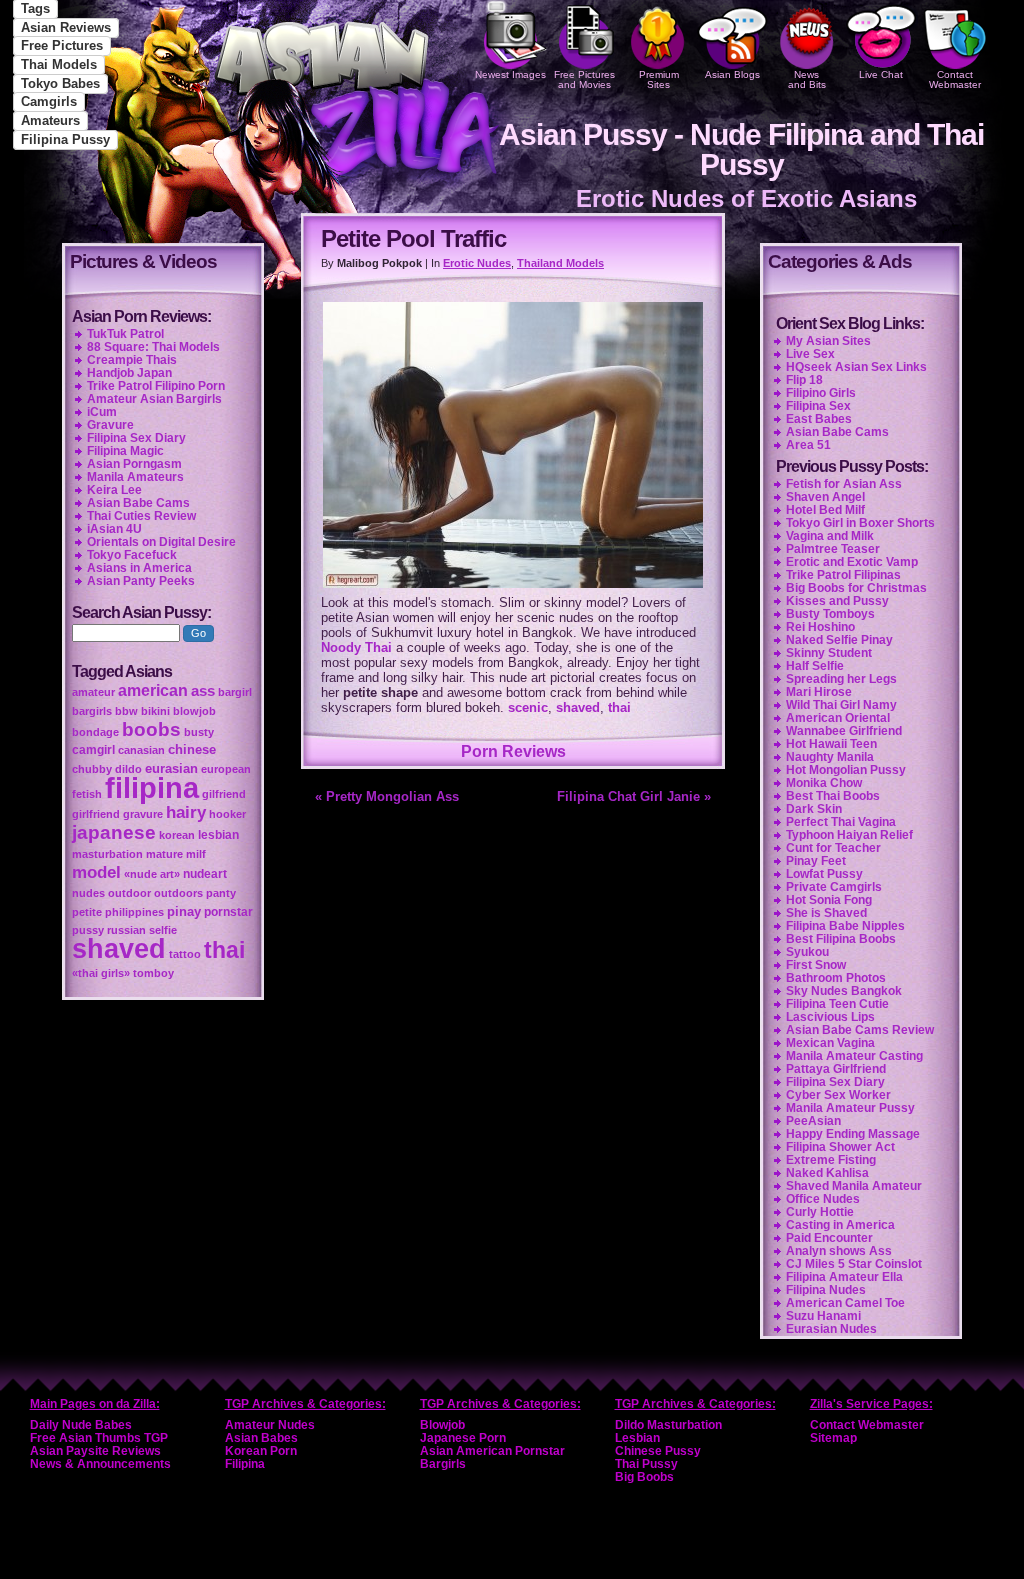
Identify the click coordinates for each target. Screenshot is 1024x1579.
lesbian (218, 835)
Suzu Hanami (823, 1316)
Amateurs (50, 120)
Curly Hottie (820, 1212)
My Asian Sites (828, 341)
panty (221, 893)
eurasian (171, 768)
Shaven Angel (825, 497)
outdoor (129, 893)
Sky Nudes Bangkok (844, 991)
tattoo (185, 954)
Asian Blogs (732, 74)
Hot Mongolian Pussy (846, 770)
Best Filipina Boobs (841, 939)
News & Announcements (100, 1464)
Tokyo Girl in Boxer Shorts (860, 523)
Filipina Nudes (826, 1290)
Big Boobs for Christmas (856, 588)
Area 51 (808, 445)
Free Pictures (62, 45)
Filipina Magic (125, 451)
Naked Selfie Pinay (839, 640)
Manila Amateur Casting (854, 1056)
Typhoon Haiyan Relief (849, 835)
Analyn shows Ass (839, 1251)
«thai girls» (101, 973)
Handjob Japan (129, 373)
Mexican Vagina (830, 1043)
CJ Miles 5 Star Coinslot (854, 1264)
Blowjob (442, 1425)
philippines (134, 912)
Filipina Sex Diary (835, 1082)
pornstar (228, 912)
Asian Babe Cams (837, 432)
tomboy (153, 973)
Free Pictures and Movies (584, 79)
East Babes (819, 419)
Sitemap (833, 1438)
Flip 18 (804, 380)
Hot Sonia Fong (829, 900)
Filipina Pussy (65, 139)
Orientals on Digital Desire (161, 542)
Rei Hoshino (820, 627)
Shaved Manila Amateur (854, 1186)
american (153, 690)
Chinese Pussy (658, 1451)
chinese (192, 749)
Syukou (807, 952)
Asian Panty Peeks (141, 581)
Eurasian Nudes (831, 1329)
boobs (151, 729)
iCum (102, 412)
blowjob (194, 711)
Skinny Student (829, 653)
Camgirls (49, 101)
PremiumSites (659, 79)
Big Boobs (644, 1477)
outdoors (178, 893)
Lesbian (637, 1438)
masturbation (107, 854)
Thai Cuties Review (141, 516)
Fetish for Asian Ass (844, 484)
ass (203, 691)
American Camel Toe (845, 1303)
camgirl (93, 750)
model (96, 872)
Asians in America (139, 568)
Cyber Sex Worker (838, 1095)
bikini (155, 711)
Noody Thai (356, 647)
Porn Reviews (513, 751)
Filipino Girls (821, 393)
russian (126, 930)
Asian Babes (261, 1438)
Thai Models (59, 64)
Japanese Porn (463, 1438)
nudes (88, 893)
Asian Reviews (66, 27)
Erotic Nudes (477, 263)
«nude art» (152, 874)
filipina (152, 787)
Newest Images (510, 74)
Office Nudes (823, 1199)
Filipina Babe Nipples (845, 926)
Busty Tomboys (830, 614)
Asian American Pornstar (492, 1451)
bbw (126, 711)
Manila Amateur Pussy (850, 1108)
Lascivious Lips (830, 1017)
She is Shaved (826, 913)
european (226, 769)
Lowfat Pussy (824, 874)
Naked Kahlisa (827, 1173)
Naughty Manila (830, 757)
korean (177, 835)
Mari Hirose (819, 692)
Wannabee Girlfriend (844, 731)
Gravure (110, 425)
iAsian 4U (114, 529)
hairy (186, 812)
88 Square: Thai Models (153, 347)
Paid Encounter (829, 1238)
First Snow (816, 965)
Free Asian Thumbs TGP (99, 1438)
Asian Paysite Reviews (95, 1451)
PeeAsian (813, 1121)
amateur (93, 692)
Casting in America (840, 1225)
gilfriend (224, 794)
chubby (92, 769)
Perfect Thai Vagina (841, 822)
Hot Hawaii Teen (831, 744)
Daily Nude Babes (81, 1425)
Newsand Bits (807, 79)
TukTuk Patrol (125, 334)
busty (199, 732)
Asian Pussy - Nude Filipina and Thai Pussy (741, 149)
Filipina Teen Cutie (837, 1004)
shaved (578, 707)
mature (164, 854)
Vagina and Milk (830, 536)
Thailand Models (560, 263)
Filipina (245, 1464)
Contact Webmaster (955, 79)
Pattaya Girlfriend (836, 1069)
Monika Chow (824, 783)
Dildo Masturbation (668, 1425)
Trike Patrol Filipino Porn (156, 386)
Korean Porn (261, 1451)
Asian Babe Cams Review (860, 1030)
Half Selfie (815, 666)
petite (87, 912)
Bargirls (443, 1464)
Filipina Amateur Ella (844, 1277)
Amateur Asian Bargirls (154, 399)
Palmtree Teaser (833, 549)
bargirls (92, 711)
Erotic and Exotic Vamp (852, 562)
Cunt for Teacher (833, 848)
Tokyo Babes (60, 83)
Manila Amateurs (135, 477)
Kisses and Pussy (837, 601)
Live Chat (881, 74)
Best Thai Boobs (833, 796)
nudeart (205, 874)
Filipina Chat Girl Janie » (634, 796)
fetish (87, 794)
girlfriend (96, 814)
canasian (141, 750)
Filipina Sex (818, 406)
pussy (88, 930)
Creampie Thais (132, 360)
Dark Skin (814, 809)
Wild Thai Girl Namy (841, 705)
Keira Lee (114, 490)
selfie (163, 930)
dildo (128, 769)
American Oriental (838, 718)
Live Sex (810, 354)
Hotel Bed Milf (825, 510)
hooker (227, 814)
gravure (143, 814)
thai (619, 707)
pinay (184, 911)
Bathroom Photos (836, 978)
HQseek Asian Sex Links (856, 367)
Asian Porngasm (134, 464)
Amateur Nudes (270, 1425)
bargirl (235, 692)
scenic (528, 707)
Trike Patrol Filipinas (843, 575)
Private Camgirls (834, 887)
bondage (95, 732)
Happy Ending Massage (853, 1134)
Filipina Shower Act (840, 1147)
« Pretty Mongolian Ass (387, 796)
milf (196, 854)
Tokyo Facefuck (132, 555)
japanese (114, 832)
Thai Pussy (646, 1464)
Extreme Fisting (831, 1160)
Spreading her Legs (841, 679)
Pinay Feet (816, 861)
